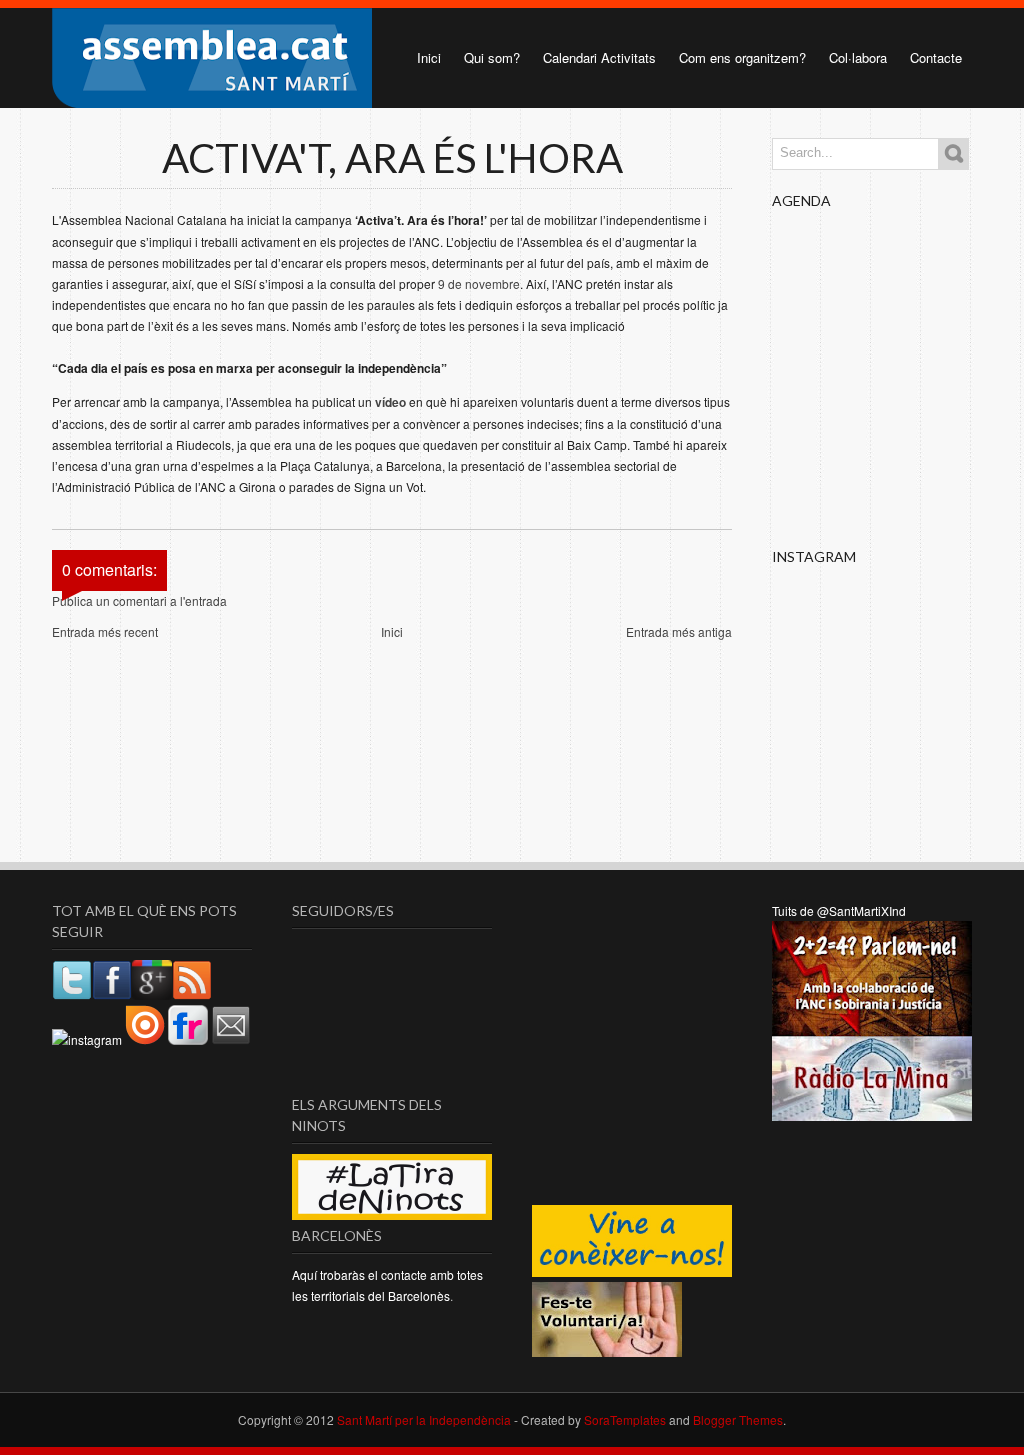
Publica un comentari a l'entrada (139, 600)
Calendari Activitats (599, 57)
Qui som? (492, 57)
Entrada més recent (105, 631)
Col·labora (858, 57)
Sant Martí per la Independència (424, 1419)
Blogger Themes (738, 1419)
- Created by (588, 1419)
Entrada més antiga (679, 631)
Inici (429, 57)
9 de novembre (479, 283)
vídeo (390, 402)
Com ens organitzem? (742, 57)
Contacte (936, 57)
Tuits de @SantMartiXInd (839, 910)
